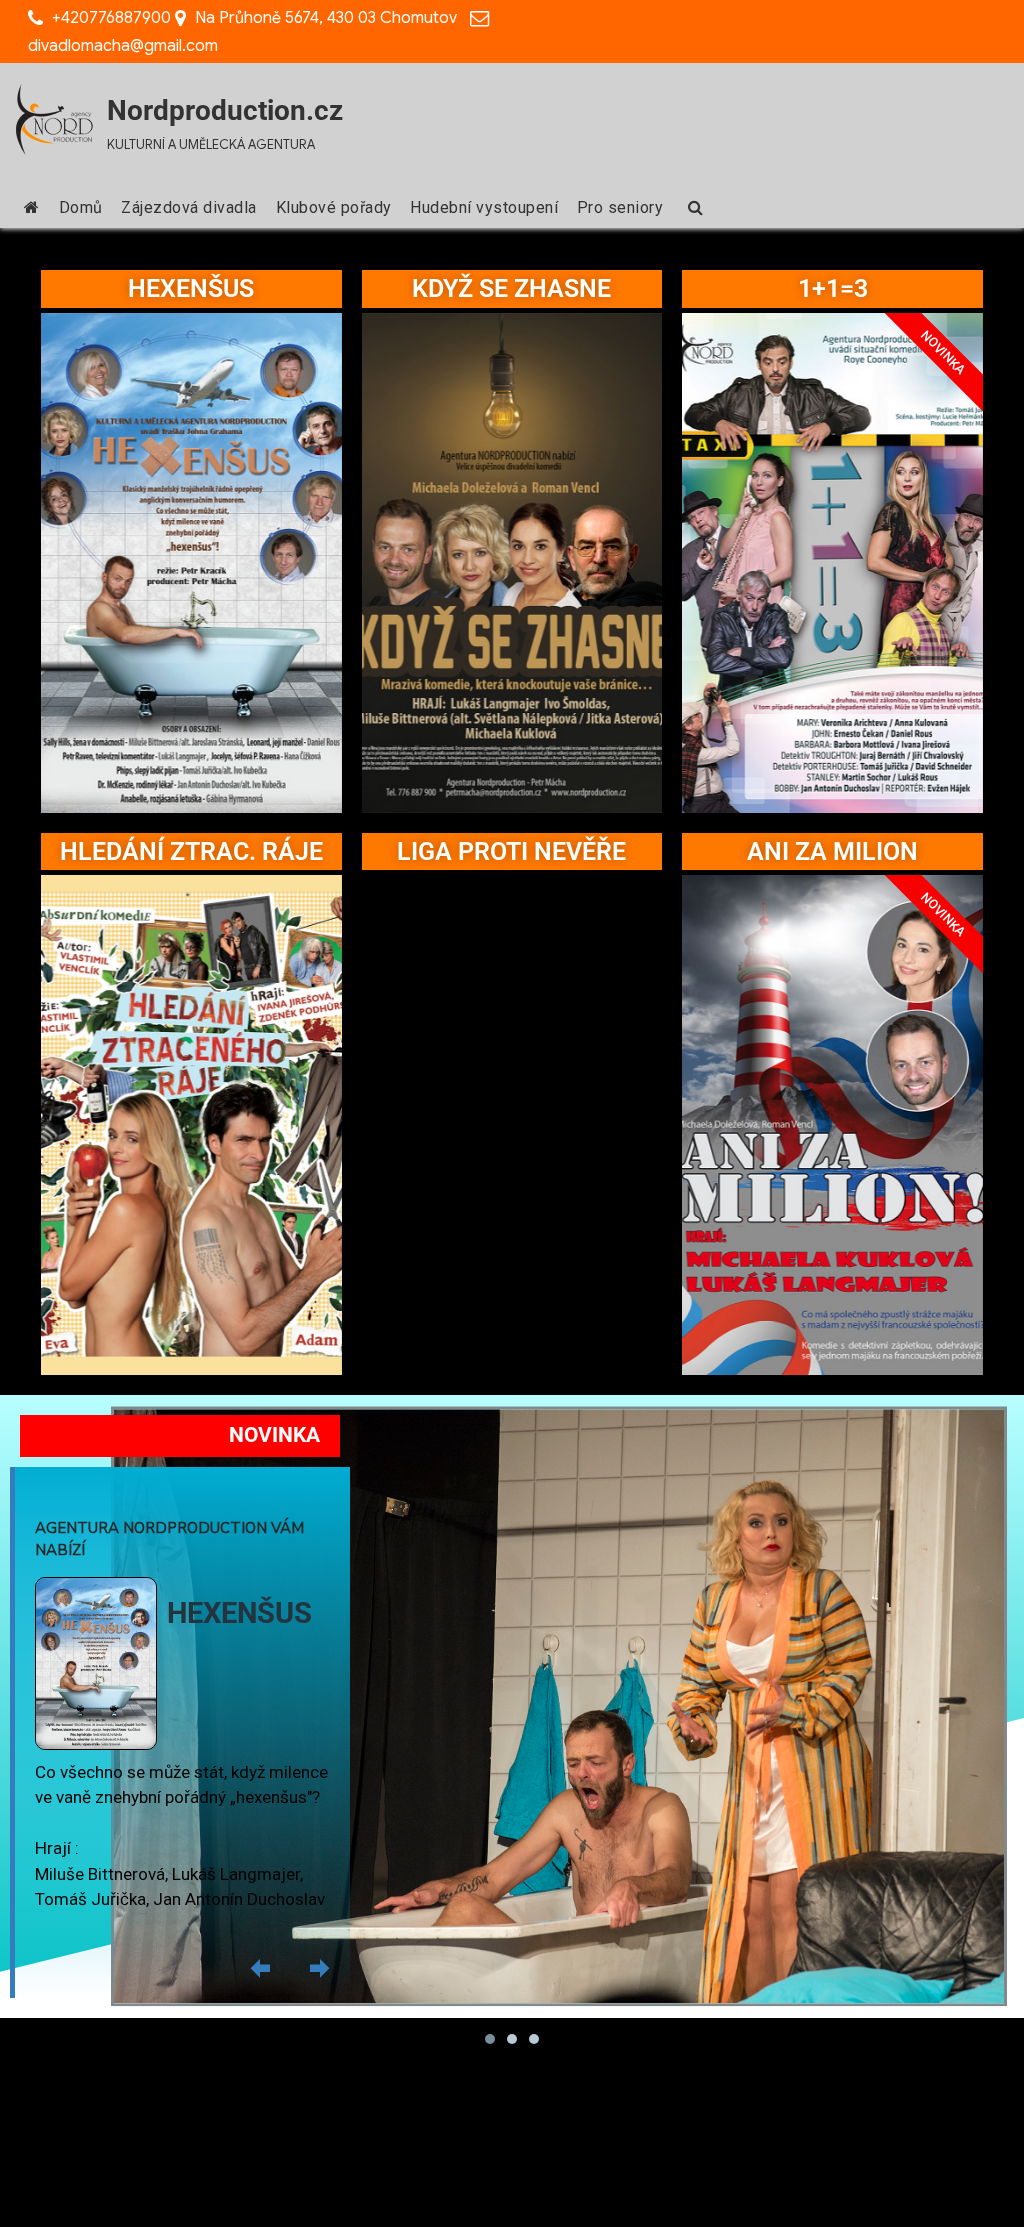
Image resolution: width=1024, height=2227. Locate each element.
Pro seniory (620, 207)
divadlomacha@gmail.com (123, 46)
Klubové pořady (334, 207)
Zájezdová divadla (189, 207)
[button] (260, 1968)
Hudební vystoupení (484, 207)
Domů (81, 207)
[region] (512, 1722)
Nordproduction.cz (225, 110)
